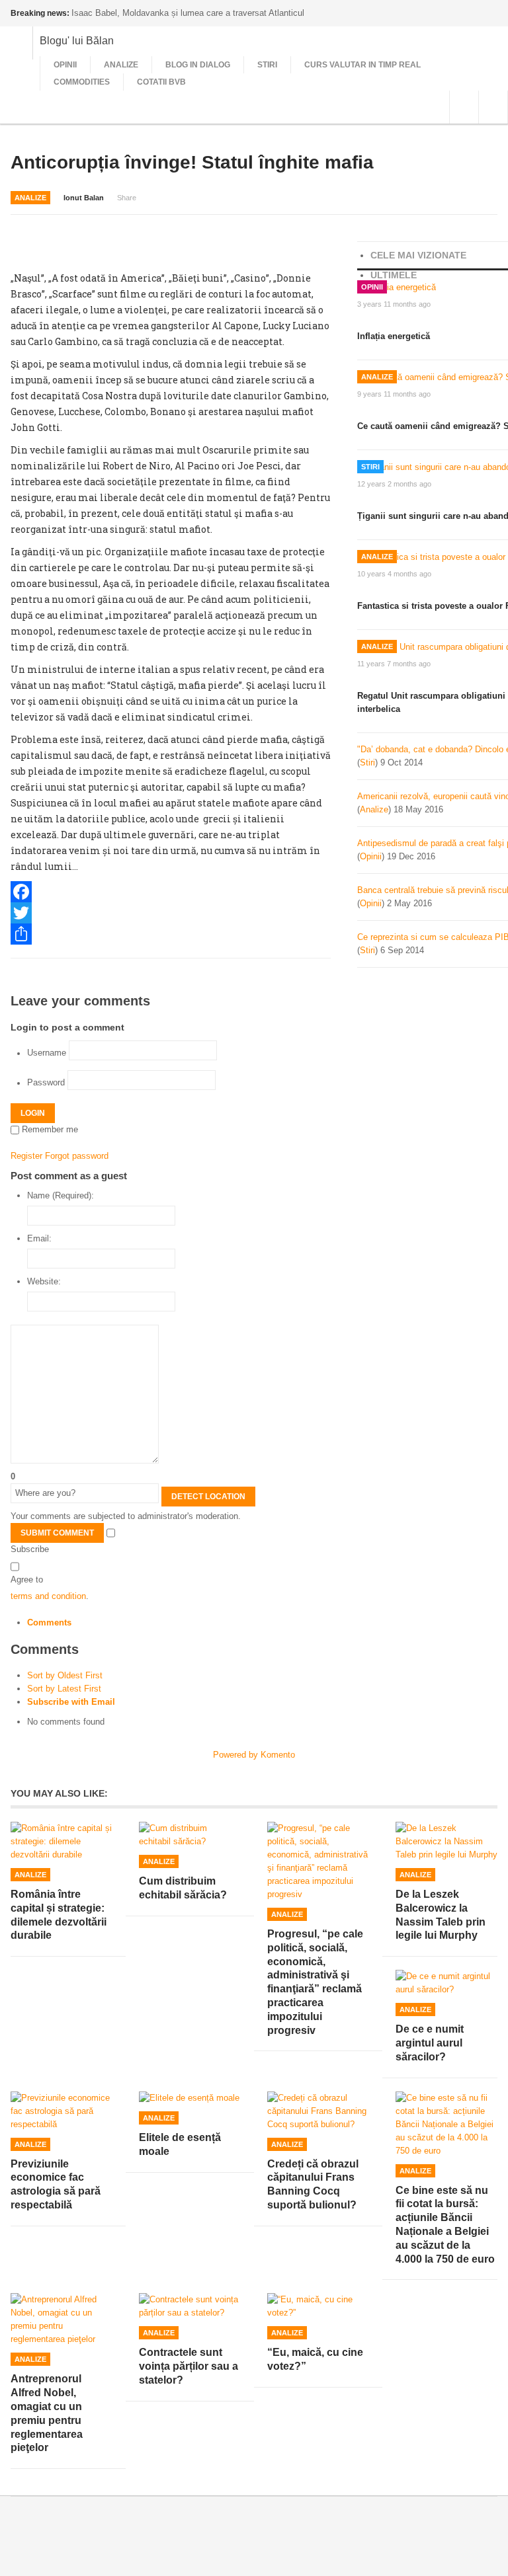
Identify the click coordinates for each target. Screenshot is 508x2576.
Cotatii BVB (161, 82)
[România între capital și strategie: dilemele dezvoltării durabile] (62, 1842)
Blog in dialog (198, 65)
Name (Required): (61, 1195)
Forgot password (77, 1156)
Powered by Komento (254, 1755)
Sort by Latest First (64, 1689)
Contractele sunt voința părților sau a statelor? (189, 2366)
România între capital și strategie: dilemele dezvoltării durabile (59, 1915)
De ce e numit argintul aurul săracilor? (430, 2043)
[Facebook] (171, 892)
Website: (44, 1281)
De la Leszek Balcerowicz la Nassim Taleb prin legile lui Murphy (441, 1915)
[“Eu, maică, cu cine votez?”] (318, 2306)
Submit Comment (57, 1533)
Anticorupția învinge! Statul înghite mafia (192, 162)
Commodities (82, 82)
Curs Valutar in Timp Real (362, 65)
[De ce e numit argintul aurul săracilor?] (446, 1983)
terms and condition (48, 1596)
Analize (121, 65)
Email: (39, 1238)
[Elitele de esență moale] (190, 2098)
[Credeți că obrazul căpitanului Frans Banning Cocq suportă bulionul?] (318, 2111)
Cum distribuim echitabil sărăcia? (183, 1888)
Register (26, 1156)
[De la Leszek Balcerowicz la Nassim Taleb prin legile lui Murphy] (446, 1842)
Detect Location (208, 1497)
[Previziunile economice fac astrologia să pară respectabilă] (62, 2111)
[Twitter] (171, 913)
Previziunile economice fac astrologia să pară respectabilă (56, 2184)
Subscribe (30, 1549)
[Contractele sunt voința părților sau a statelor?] (190, 2306)
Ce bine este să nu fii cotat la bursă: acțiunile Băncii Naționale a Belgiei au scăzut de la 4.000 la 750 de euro (445, 2225)
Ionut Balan (84, 198)
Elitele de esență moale (180, 2144)
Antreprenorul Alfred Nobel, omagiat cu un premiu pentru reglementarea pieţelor (47, 2413)
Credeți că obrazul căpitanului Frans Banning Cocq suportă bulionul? (313, 2184)
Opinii (65, 65)
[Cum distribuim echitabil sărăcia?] (190, 1835)
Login (33, 1113)
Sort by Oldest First (65, 1675)
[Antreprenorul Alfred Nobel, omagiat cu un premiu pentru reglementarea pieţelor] (62, 2320)
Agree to (27, 1580)
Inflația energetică (394, 336)
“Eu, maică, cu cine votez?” (315, 2359)
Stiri (267, 65)
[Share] (171, 934)
